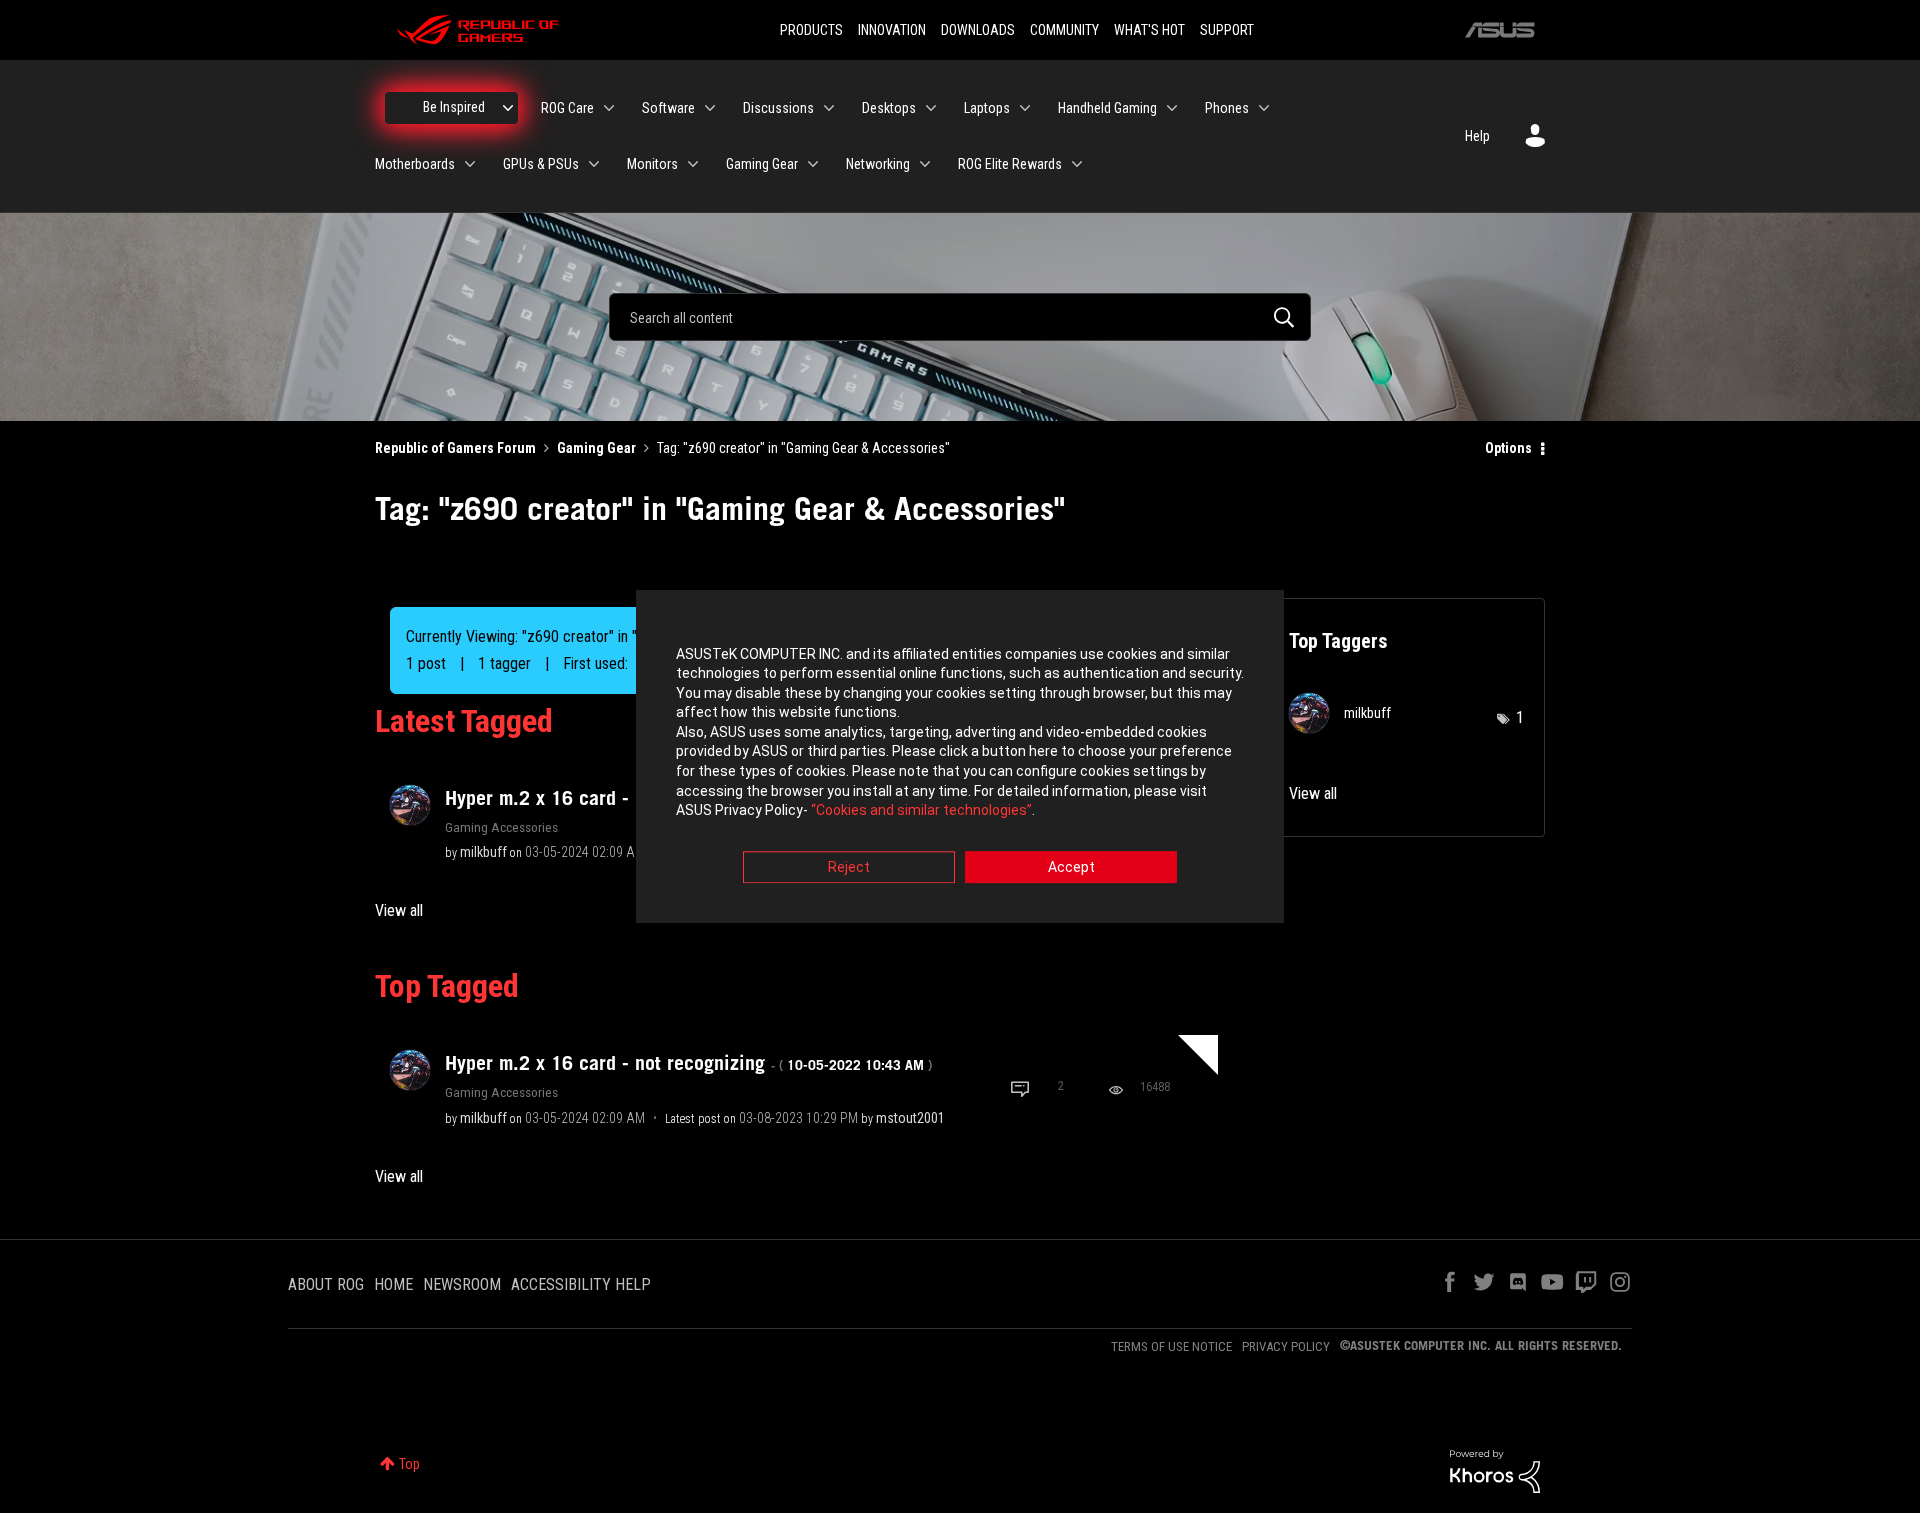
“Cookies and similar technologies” (921, 811)
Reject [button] (849, 867)
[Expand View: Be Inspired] (508, 108)
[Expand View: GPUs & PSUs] (594, 164)
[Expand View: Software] (710, 108)
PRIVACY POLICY (1286, 1346)
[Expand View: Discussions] (829, 108)
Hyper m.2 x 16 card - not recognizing (688, 1063)
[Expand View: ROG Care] (609, 108)
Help (1477, 136)
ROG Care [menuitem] (567, 108)
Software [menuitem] (668, 108)
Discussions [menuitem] (778, 108)
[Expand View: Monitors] (693, 164)
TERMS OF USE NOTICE (1171, 1346)
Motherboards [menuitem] (415, 164)
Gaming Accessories (501, 827)
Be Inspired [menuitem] (454, 107)
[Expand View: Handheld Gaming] (1172, 108)
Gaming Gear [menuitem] (762, 164)
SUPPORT (1227, 30)
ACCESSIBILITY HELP (581, 1284)
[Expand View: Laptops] (1025, 108)
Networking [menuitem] (878, 164)
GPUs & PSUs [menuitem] (541, 164)
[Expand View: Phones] (1264, 108)
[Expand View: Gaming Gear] (813, 164)
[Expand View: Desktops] (931, 108)
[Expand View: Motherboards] (470, 164)
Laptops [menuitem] (987, 108)
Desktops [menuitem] (889, 108)
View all (399, 910)
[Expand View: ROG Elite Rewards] (1077, 164)
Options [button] (1508, 448)
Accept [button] (1071, 867)
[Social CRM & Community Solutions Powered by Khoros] (1495, 1470)
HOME (393, 1284)
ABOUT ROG (326, 1284)
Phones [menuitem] (1227, 108)
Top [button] (409, 1464)
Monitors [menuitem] (652, 164)
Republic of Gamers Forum (455, 448)
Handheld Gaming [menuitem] (1107, 108)
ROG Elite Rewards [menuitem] (1010, 164)
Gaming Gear (596, 448)
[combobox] (960, 317)
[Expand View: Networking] (925, 164)
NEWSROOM (462, 1284)
